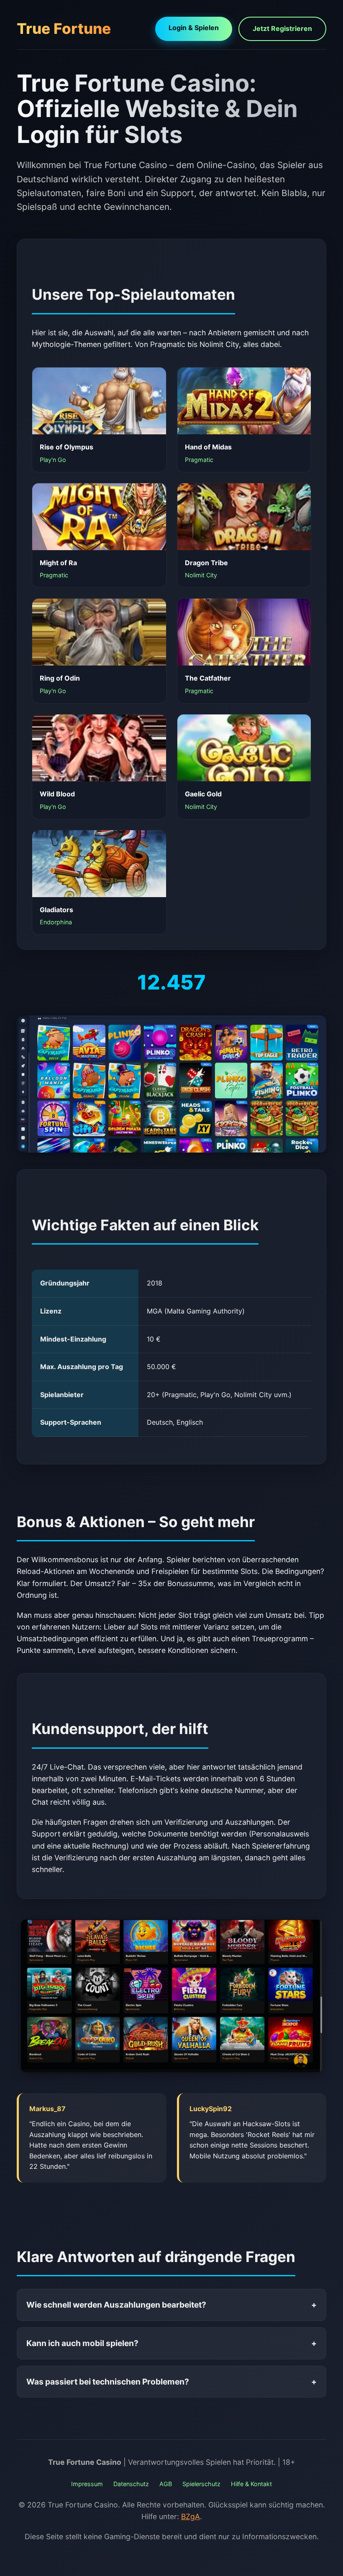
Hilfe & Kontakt (251, 2484)
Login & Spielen (194, 28)
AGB (166, 2484)
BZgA (191, 2516)
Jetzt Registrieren (282, 28)
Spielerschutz (201, 2484)
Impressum (87, 2484)
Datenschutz (131, 2484)
